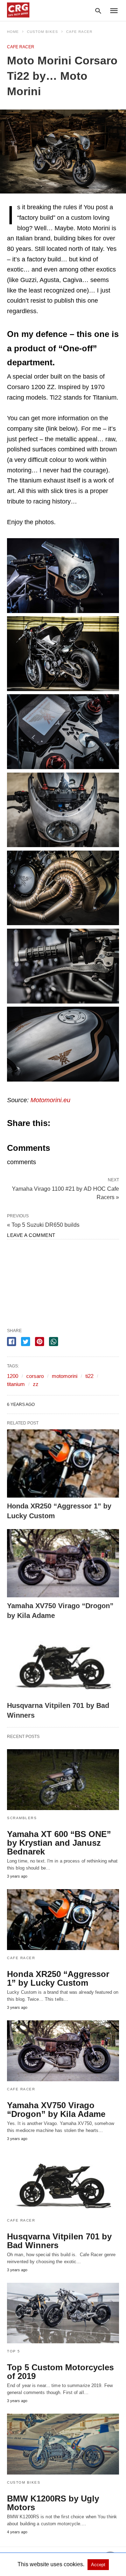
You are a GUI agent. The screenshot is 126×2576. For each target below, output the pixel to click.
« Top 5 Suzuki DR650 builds (43, 1225)
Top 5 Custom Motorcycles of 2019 (60, 2372)
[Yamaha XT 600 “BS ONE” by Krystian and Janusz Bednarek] (63, 1780)
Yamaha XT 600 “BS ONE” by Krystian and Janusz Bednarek (59, 1843)
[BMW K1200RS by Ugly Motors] (63, 2444)
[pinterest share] (40, 1342)
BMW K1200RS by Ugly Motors (53, 2503)
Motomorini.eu (50, 1100)
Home (13, 32)
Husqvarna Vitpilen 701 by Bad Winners (59, 2241)
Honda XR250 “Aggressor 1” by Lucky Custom (58, 1978)
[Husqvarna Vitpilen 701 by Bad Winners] (63, 1663)
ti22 (89, 1376)
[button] (63, 576)
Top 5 (14, 2351)
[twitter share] (26, 1342)
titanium (16, 1384)
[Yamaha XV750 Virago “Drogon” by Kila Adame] (63, 1563)
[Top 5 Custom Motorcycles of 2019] (63, 2313)
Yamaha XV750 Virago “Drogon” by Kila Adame (56, 2110)
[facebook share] (12, 1342)
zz (36, 1384)
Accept (98, 2565)
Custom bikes (43, 32)
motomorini (65, 1376)
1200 (13, 1376)
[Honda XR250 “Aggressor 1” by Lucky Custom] (63, 1463)
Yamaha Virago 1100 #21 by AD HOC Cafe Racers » (65, 1192)
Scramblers (22, 1818)
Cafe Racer (79, 32)
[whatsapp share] (54, 1342)
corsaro (35, 1376)
